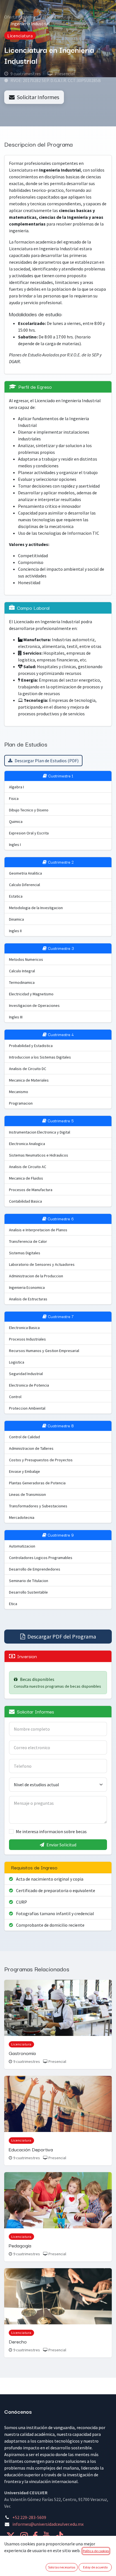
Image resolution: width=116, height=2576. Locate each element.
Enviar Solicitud (61, 1845)
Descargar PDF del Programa (62, 1636)
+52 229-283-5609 (29, 2517)
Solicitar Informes (38, 97)
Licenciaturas (58, 17)
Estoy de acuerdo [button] (95, 2567)
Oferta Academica (21, 17)
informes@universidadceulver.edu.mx (48, 2524)
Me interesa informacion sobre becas (51, 1831)
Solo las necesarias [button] (62, 2567)
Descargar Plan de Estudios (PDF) (47, 761)
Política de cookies (96, 2551)
